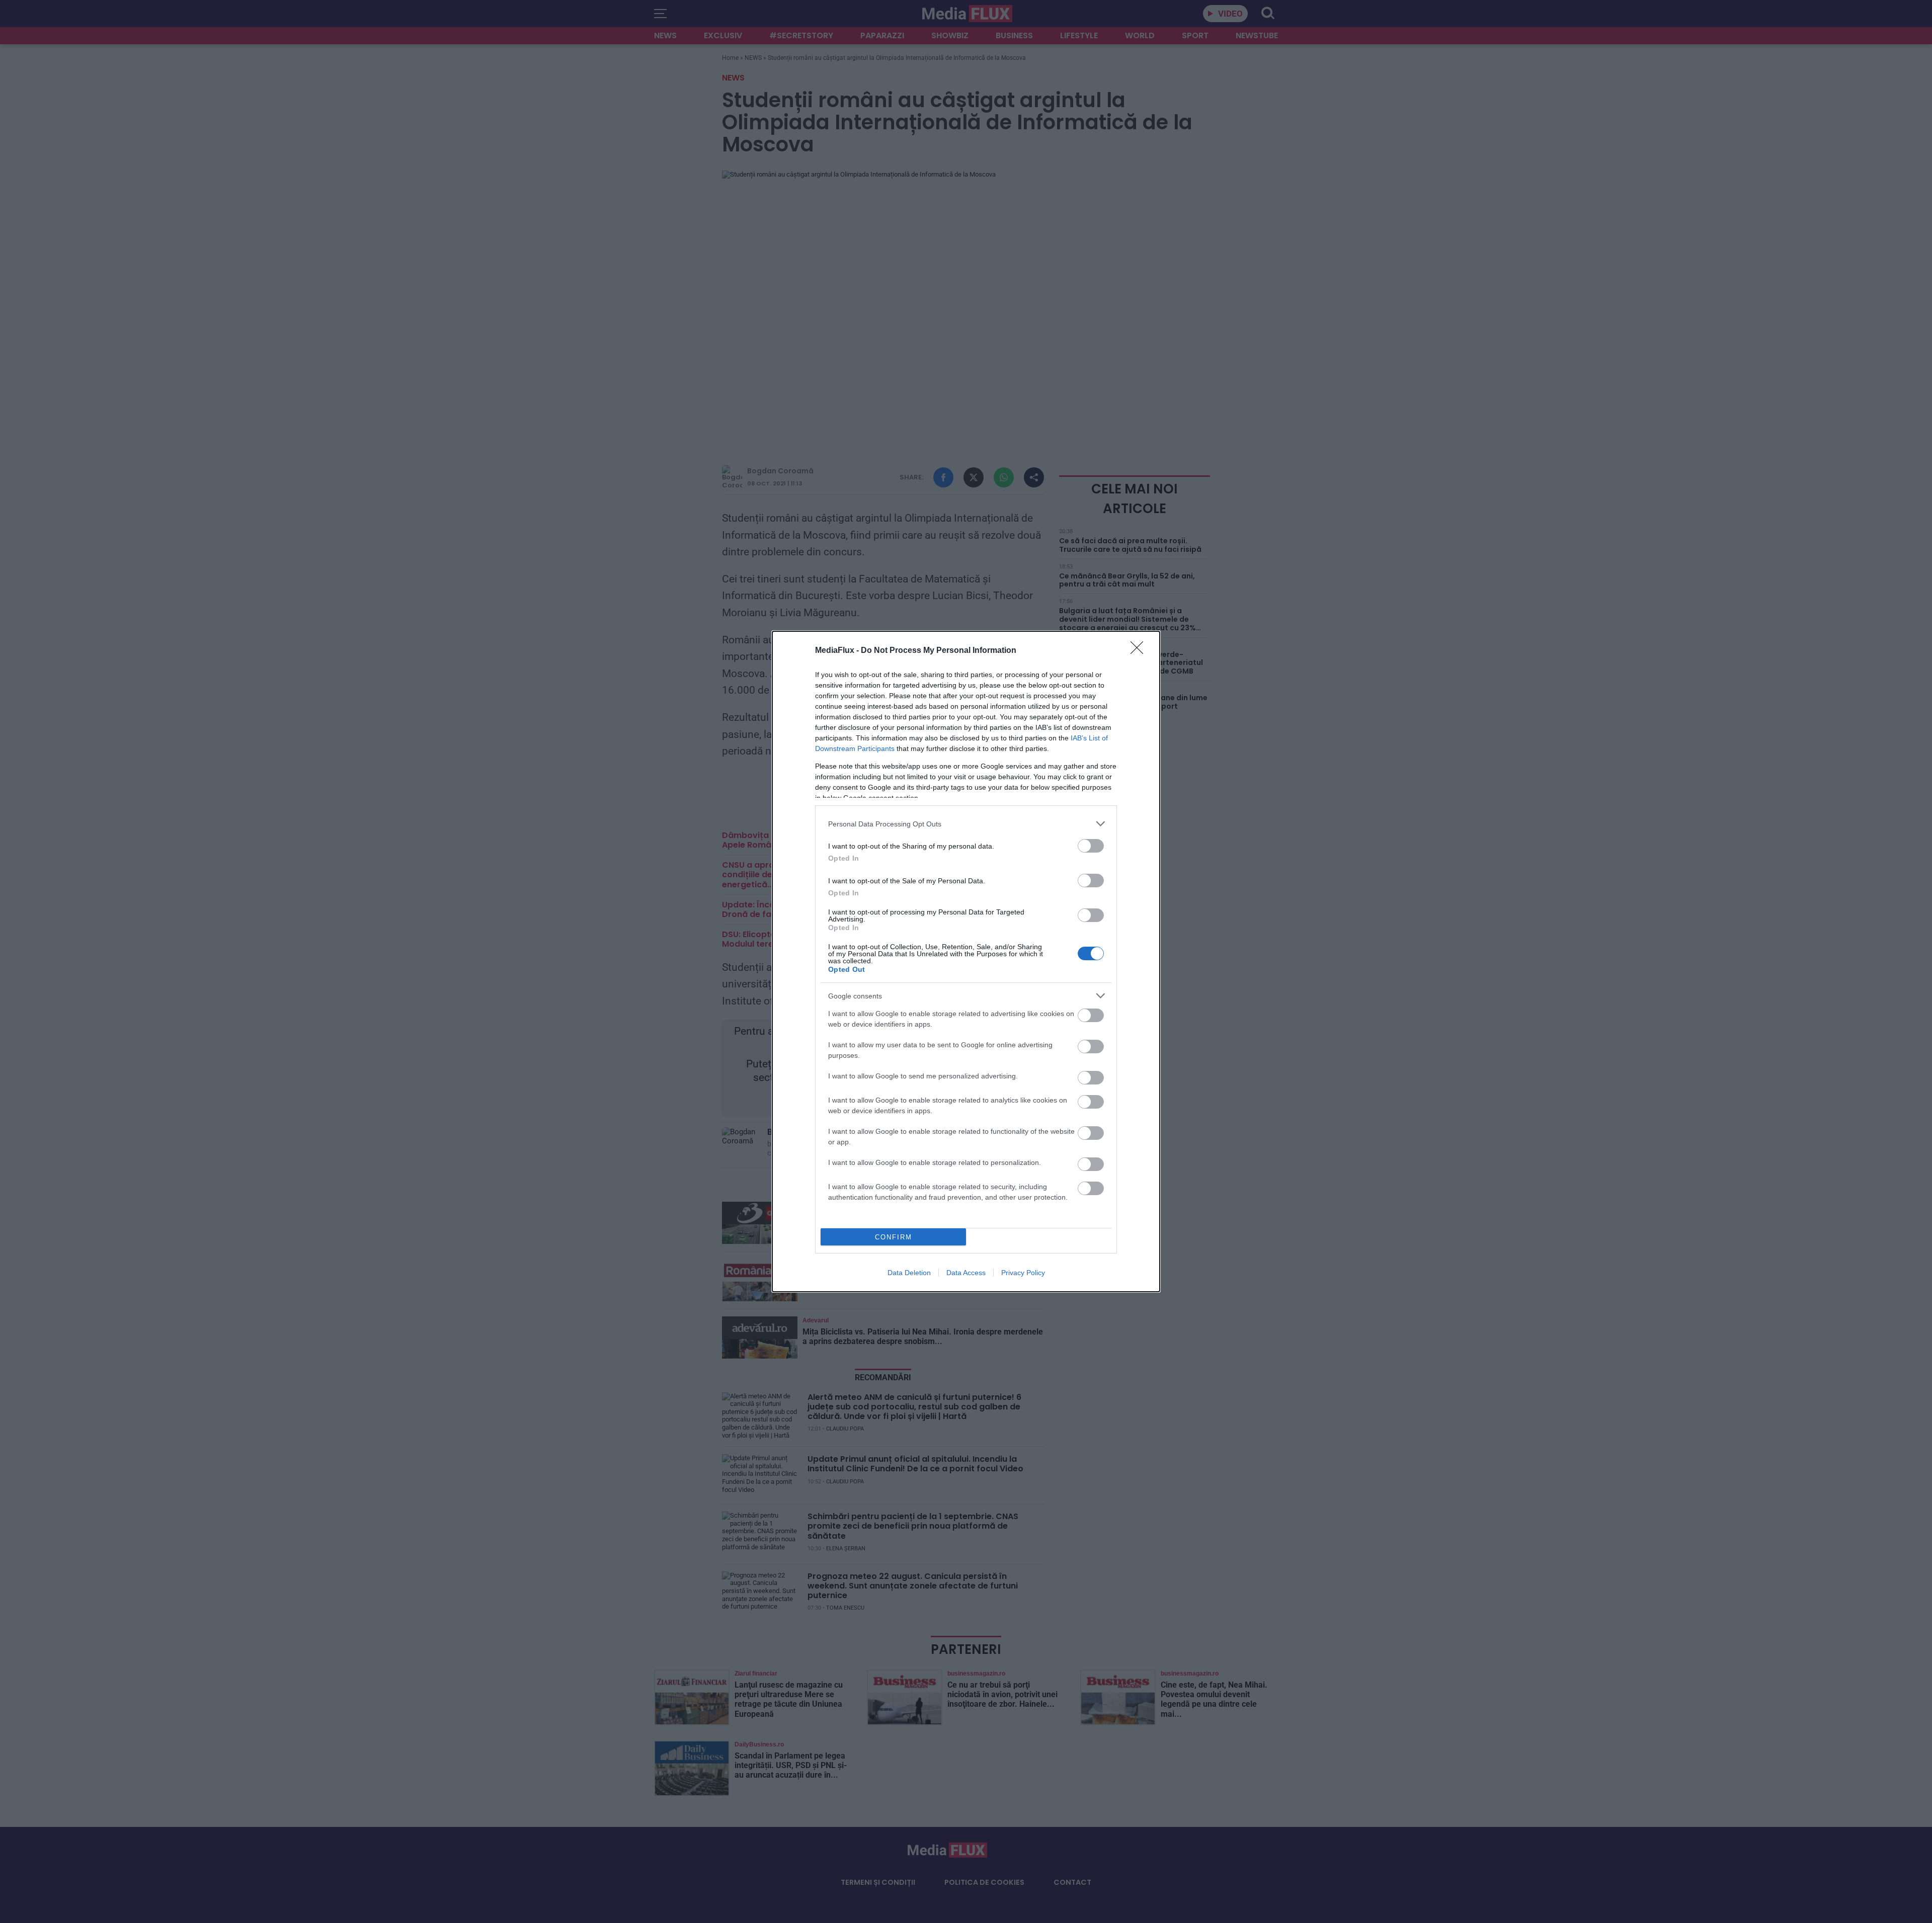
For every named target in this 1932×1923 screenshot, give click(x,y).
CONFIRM (894, 1237)
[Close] (1140, 651)
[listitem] (966, 824)
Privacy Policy (1023, 1273)
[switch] (1091, 846)
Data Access (966, 1273)
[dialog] (966, 962)
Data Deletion (909, 1273)
